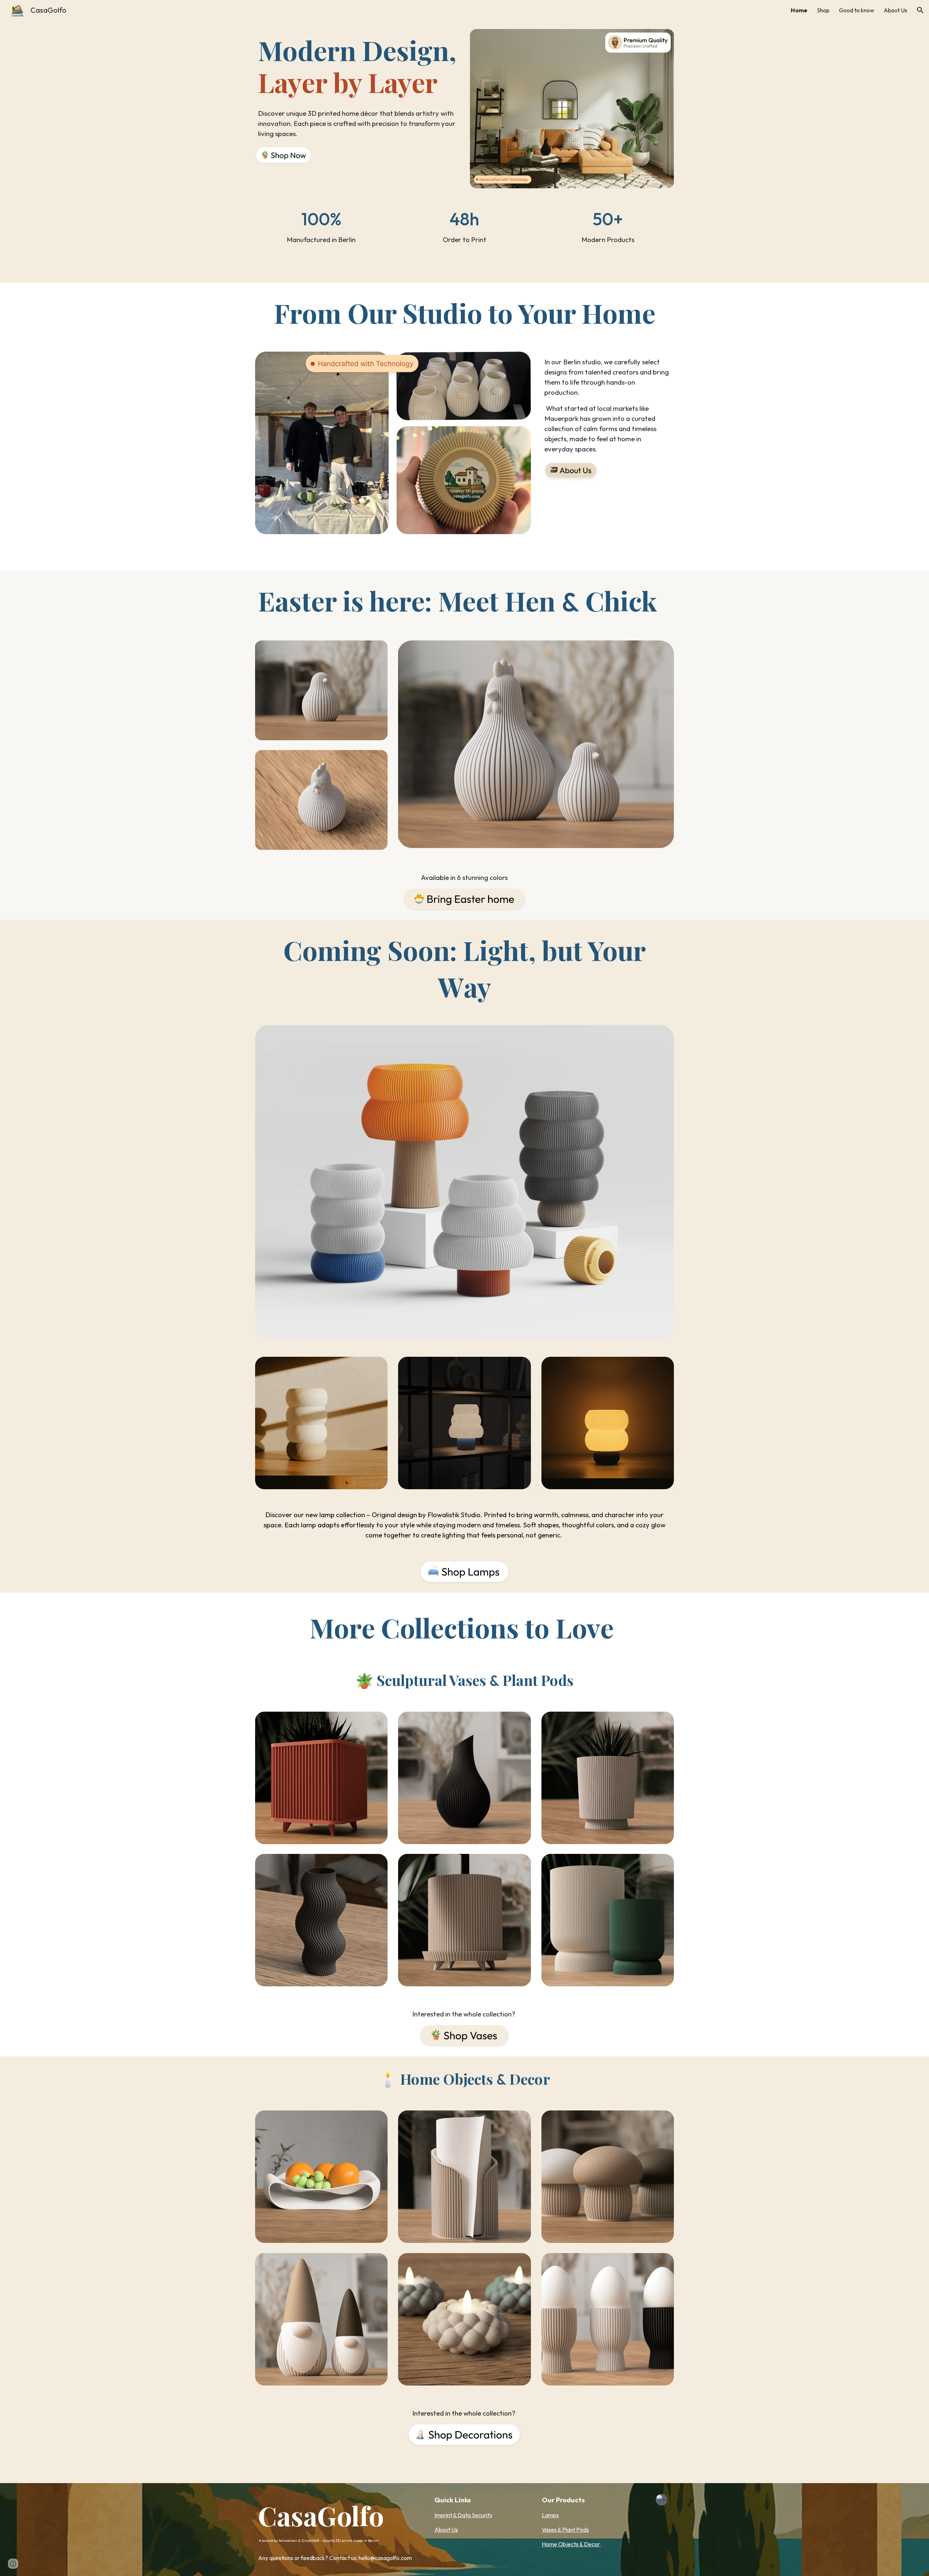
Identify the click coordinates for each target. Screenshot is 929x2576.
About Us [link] (895, 10)
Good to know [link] (857, 10)
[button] (920, 10)
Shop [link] (823, 10)
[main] (357, 66)
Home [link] (799, 10)
